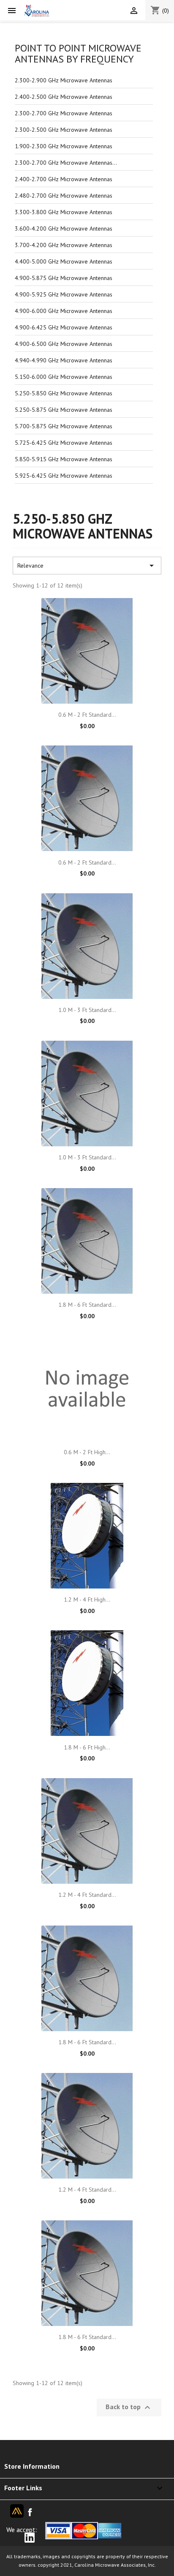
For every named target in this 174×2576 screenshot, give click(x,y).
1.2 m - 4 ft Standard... (87, 1895)
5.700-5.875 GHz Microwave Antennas (64, 426)
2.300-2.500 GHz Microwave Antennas (64, 130)
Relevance (87, 566)
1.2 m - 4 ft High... (87, 1599)
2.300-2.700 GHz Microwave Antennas (64, 113)
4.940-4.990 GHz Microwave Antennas (64, 360)
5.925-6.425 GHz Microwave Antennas (64, 476)
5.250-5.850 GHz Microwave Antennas (64, 393)
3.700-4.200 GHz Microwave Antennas (64, 245)
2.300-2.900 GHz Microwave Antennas (64, 80)
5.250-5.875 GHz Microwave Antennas (64, 410)
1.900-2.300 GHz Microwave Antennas (64, 146)
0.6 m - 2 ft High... (87, 1452)
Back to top (129, 2407)
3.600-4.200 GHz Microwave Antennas (64, 228)
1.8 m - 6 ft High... (87, 1747)
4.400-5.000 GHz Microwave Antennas (64, 261)
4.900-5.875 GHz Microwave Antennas (64, 278)
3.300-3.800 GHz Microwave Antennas (64, 212)
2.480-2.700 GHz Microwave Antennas (64, 196)
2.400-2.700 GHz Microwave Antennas (64, 179)
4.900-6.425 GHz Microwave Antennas (64, 327)
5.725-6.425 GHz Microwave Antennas (64, 443)
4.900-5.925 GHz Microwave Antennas (64, 294)
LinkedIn (31, 2537)
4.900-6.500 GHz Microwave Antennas (64, 344)
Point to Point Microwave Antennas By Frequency (78, 53)
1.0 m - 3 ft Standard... (87, 1010)
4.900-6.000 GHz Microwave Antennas (64, 311)
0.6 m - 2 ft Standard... (87, 715)
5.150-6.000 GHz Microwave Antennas (64, 377)
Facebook (30, 2514)
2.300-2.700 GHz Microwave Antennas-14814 (67, 163)
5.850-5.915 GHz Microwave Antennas (64, 459)
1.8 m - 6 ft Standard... (87, 1305)
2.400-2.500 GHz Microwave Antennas (64, 97)
